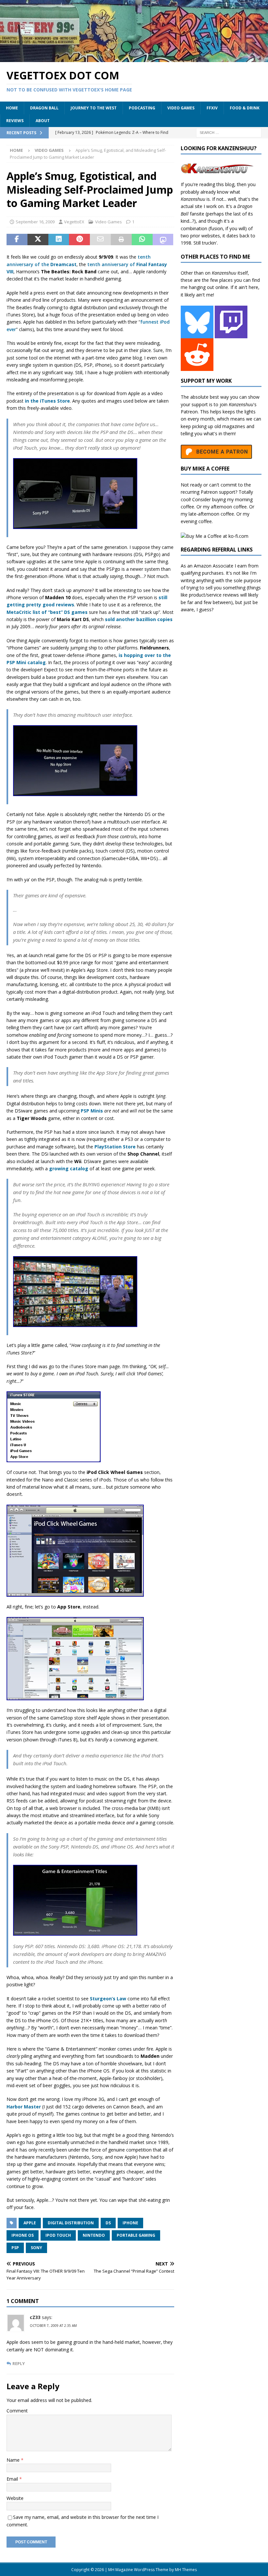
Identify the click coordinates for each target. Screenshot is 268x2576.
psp (15, 2248)
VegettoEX (74, 222)
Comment (17, 2411)
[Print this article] (121, 240)
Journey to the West (94, 108)
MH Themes (186, 2570)
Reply (19, 2364)
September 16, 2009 (35, 222)
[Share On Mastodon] (163, 240)
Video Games (181, 108)
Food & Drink (245, 108)
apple (30, 2223)
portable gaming (136, 2235)
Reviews (15, 121)
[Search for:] (229, 132)
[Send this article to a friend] (100, 240)
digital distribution (71, 2223)
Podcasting (142, 108)
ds (108, 2223)
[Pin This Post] (79, 240)
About (43, 121)
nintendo (94, 2235)
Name (14, 2460)
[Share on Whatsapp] (142, 240)
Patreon (189, 412)
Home (12, 108)
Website (15, 2498)
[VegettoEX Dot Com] (134, 58)
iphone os (23, 2235)
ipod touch (58, 2235)
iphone (130, 2223)
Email (13, 2479)
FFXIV (212, 108)
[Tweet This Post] (38, 240)
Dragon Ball (44, 108)
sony (36, 2248)
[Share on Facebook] (17, 240)
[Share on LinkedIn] (59, 240)
